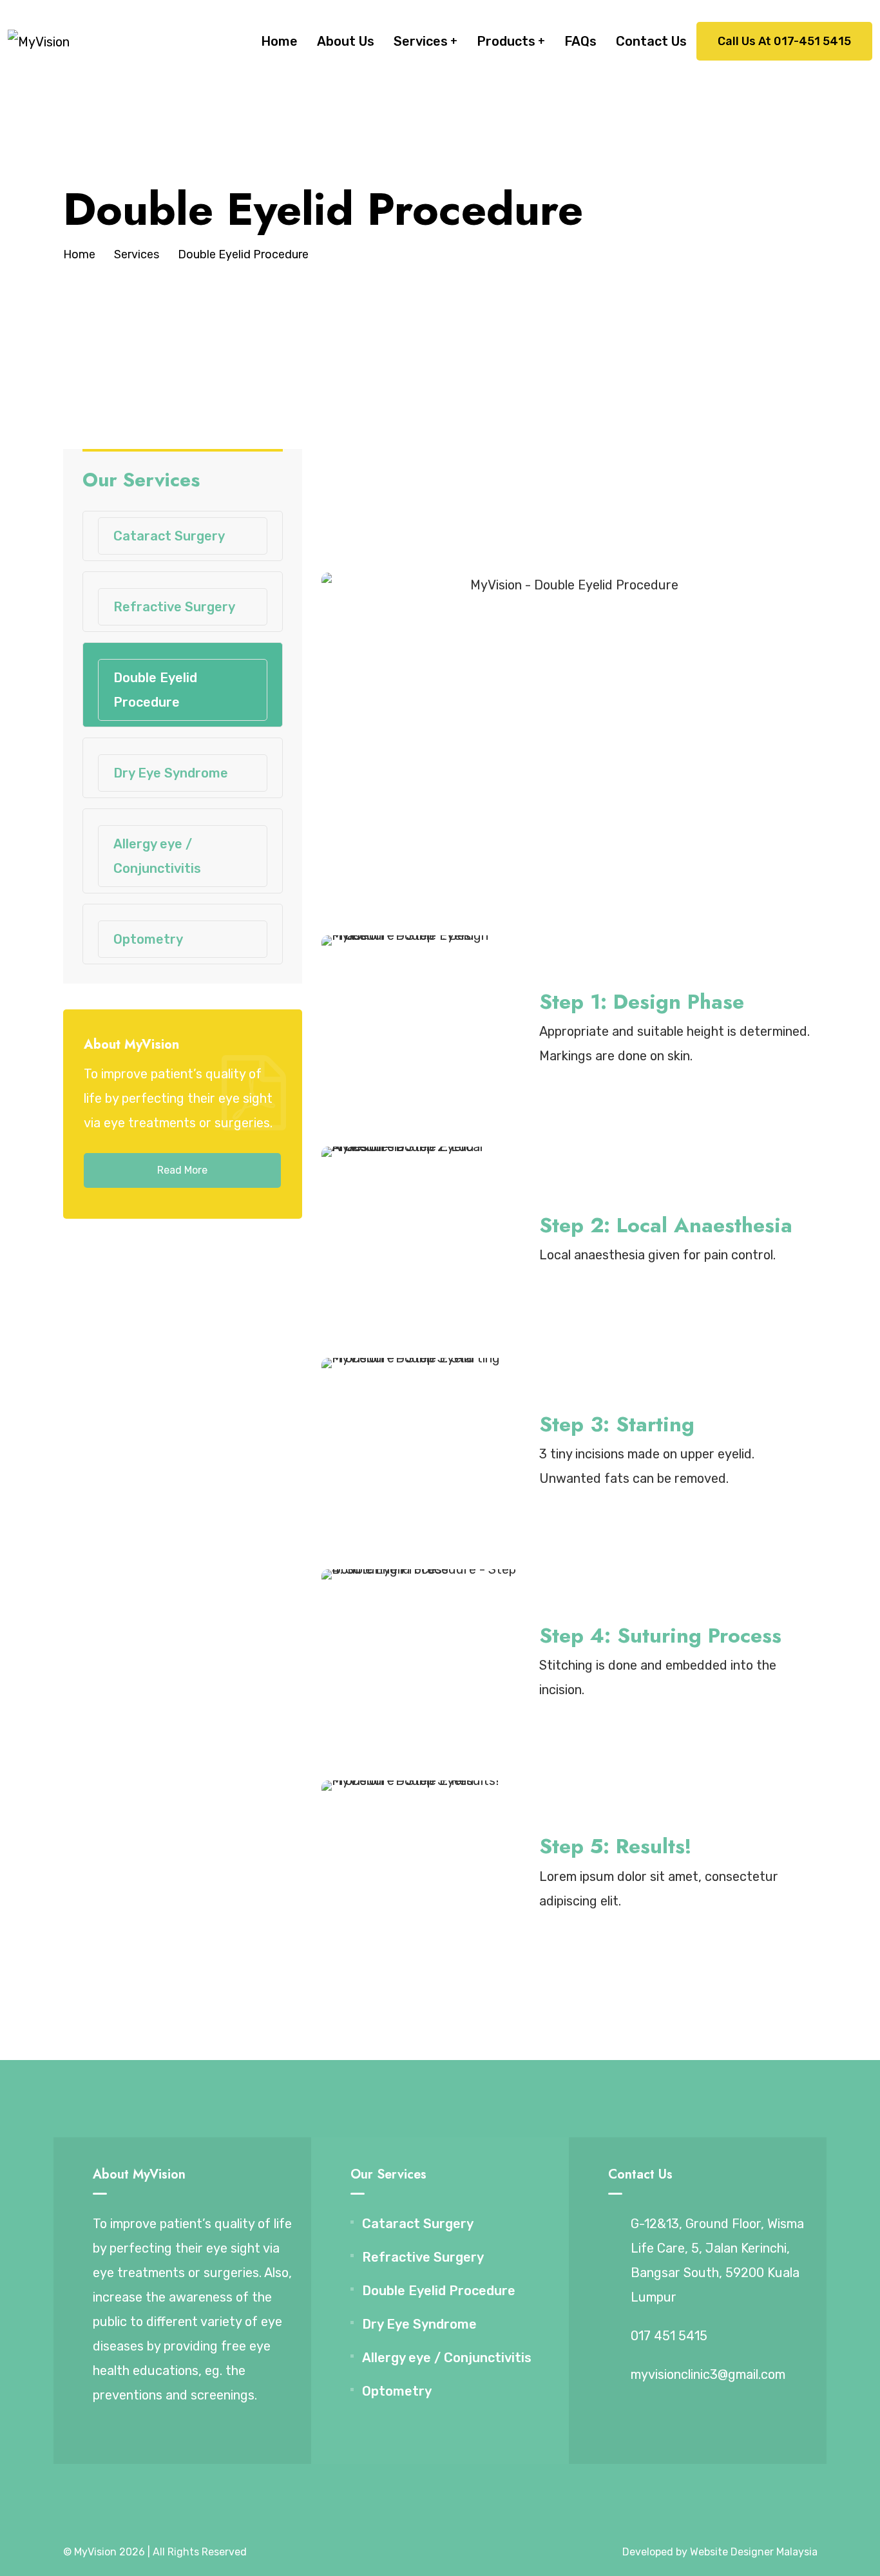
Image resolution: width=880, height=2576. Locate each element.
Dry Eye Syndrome (171, 773)
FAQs (580, 41)
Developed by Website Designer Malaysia (720, 2552)
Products (506, 41)
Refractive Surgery (174, 607)
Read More (182, 1170)
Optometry (148, 939)
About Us (346, 41)
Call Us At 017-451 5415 (784, 41)
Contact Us (651, 41)
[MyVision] (39, 41)
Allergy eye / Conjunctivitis (157, 856)
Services (421, 41)
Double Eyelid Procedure (155, 690)
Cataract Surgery (169, 536)
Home (279, 41)
